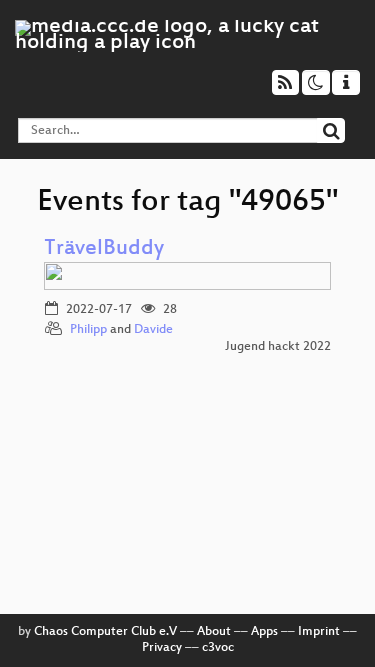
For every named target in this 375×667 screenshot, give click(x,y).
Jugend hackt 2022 (278, 347)
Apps (264, 632)
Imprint (319, 632)
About (214, 632)
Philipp (88, 330)
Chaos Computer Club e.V (105, 632)
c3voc (218, 648)
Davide (153, 330)
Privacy (162, 648)
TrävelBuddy (104, 249)
